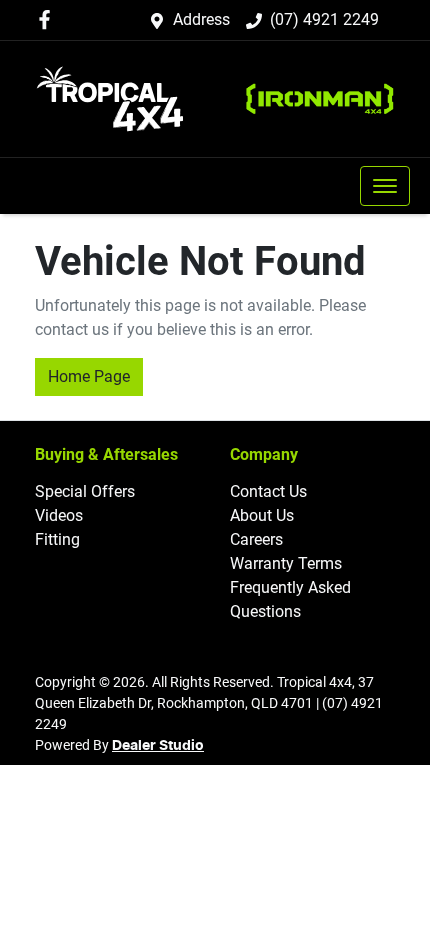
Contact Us (268, 491)
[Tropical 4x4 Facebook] (48, 19)
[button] (385, 186)
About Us (262, 515)
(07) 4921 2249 (324, 19)
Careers (256, 539)
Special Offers (85, 491)
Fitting (57, 539)
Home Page (89, 376)
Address (201, 19)
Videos (59, 515)
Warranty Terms (286, 563)
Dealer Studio (158, 746)
